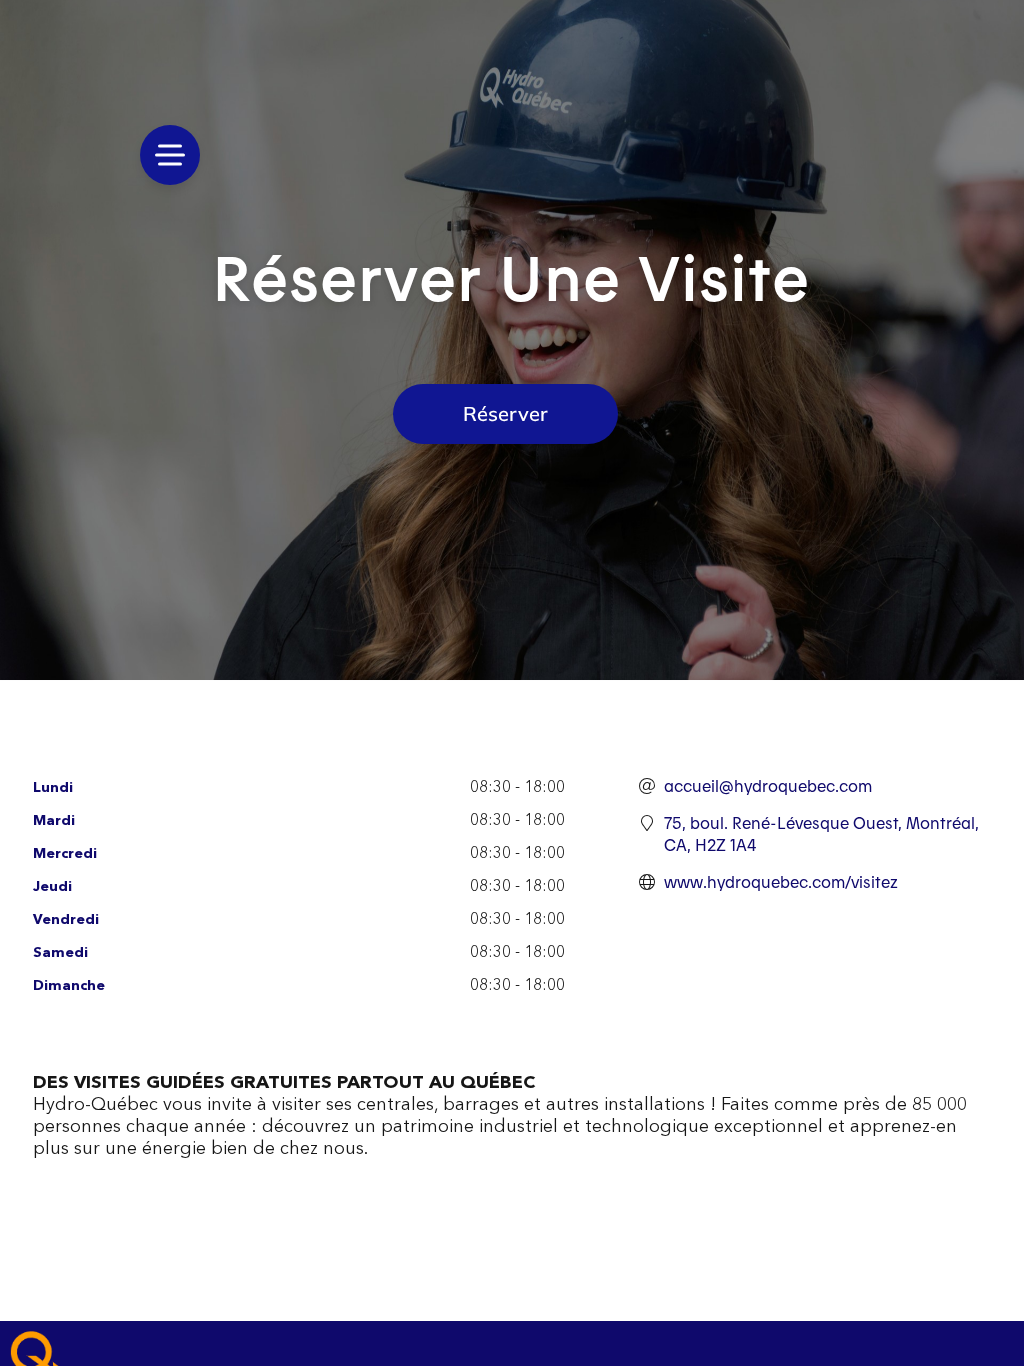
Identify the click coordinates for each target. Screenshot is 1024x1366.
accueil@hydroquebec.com (768, 785)
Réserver (505, 413)
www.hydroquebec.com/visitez (781, 881)
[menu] (170, 155)
